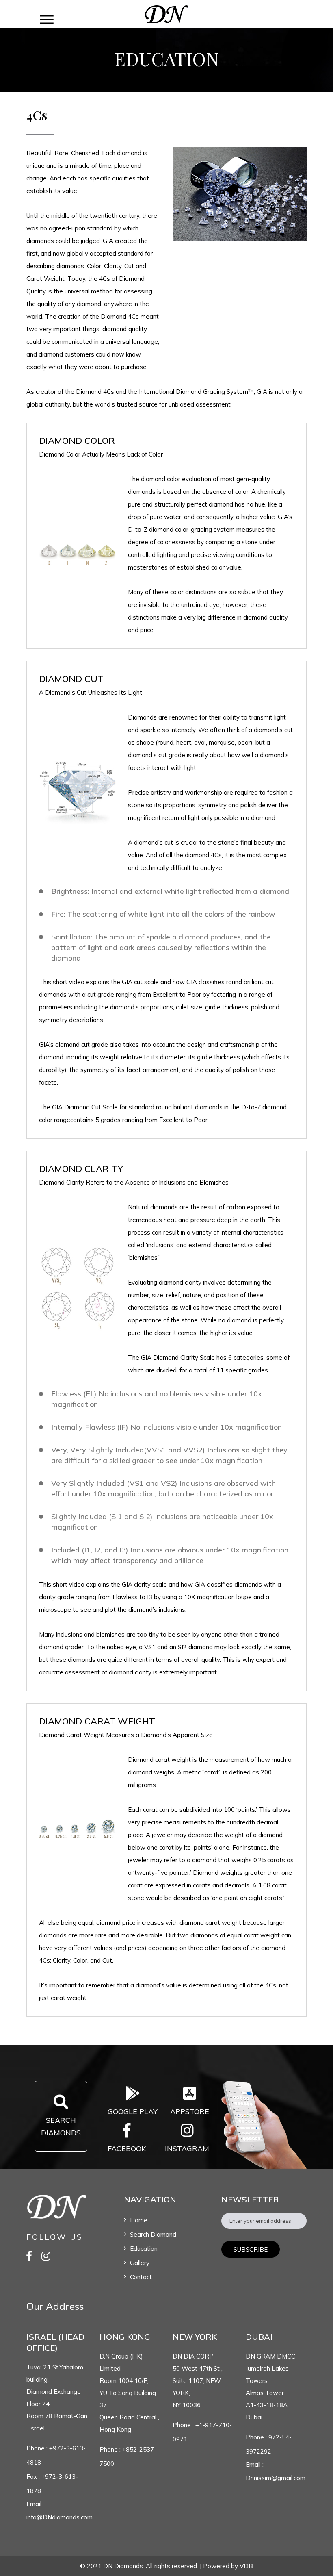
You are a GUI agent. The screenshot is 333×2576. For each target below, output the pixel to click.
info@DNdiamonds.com (59, 2517)
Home (139, 2220)
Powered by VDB (228, 2566)
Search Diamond (153, 2234)
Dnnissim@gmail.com (276, 2478)
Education (144, 2249)
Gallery (140, 2263)
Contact (141, 2277)
